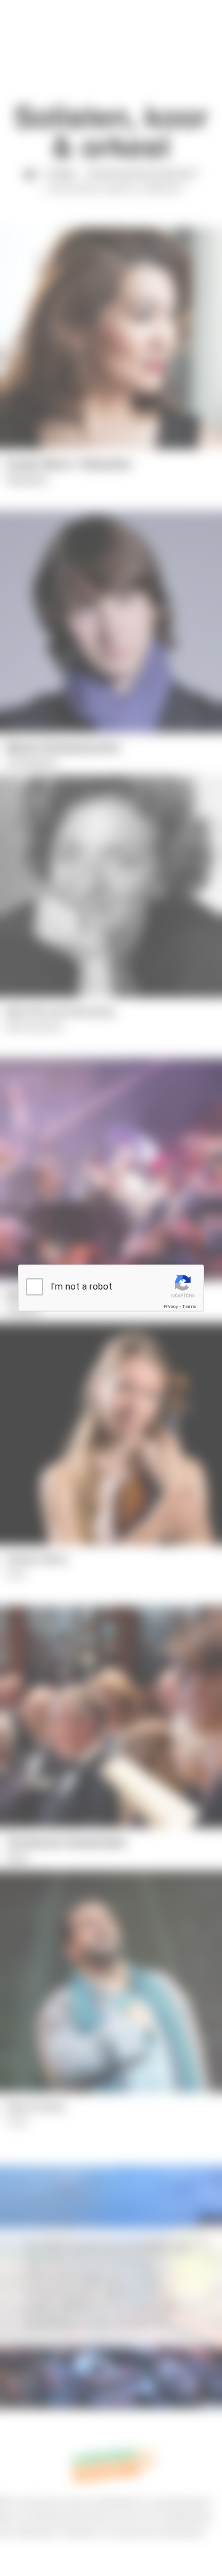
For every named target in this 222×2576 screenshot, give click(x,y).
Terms (189, 1307)
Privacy (171, 1307)
